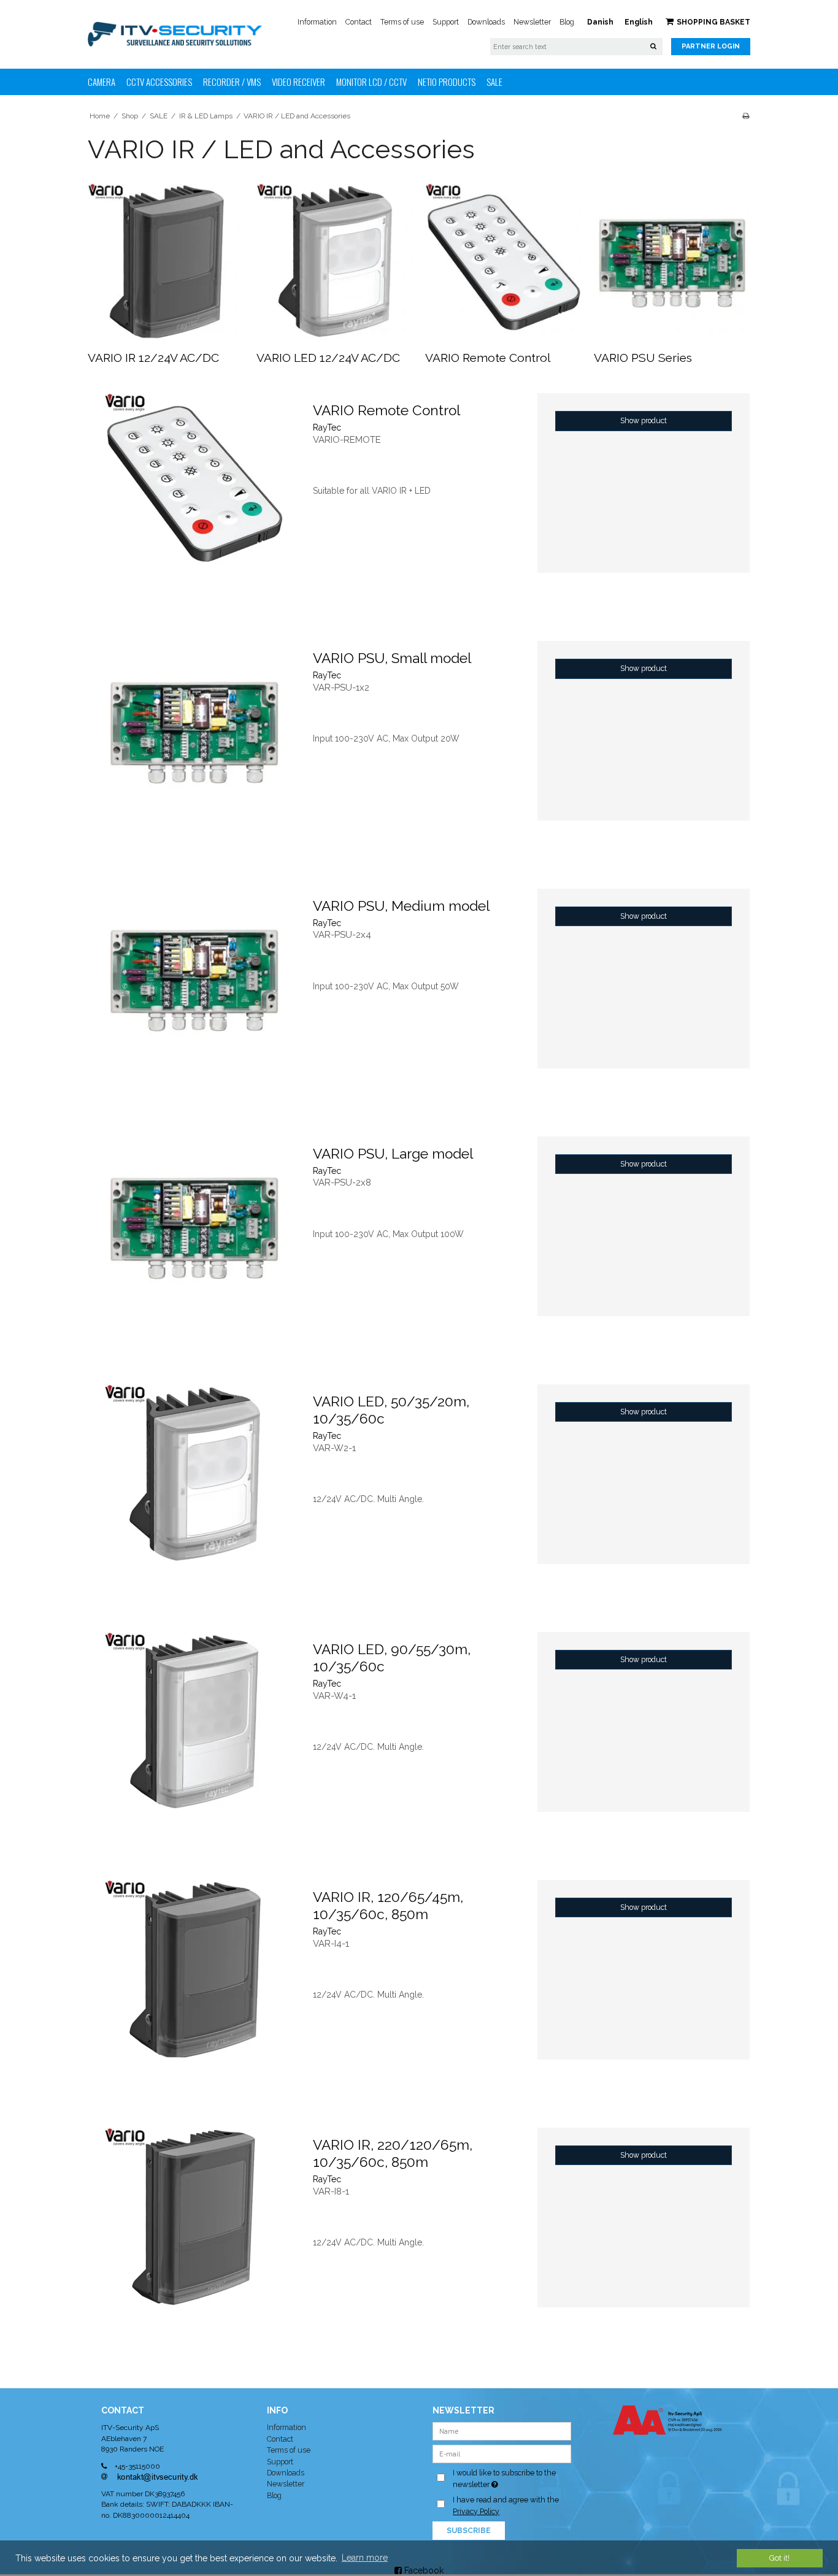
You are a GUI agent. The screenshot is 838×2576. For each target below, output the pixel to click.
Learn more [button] (365, 2558)
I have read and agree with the (506, 2505)
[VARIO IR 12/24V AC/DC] (166, 262)
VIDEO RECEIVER (298, 82)
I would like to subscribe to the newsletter (511, 2478)
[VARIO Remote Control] (503, 262)
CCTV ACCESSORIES (159, 82)
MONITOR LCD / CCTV (371, 82)
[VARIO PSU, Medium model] (194, 995)
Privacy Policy (476, 2511)
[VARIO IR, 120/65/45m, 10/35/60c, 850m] (194, 1986)
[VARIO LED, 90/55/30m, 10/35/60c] (194, 1738)
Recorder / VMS (232, 82)
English (639, 22)
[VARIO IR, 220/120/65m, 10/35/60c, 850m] (194, 2234)
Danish (600, 22)
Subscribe (469, 2531)
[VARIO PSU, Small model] (194, 747)
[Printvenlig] (746, 116)
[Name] (502, 2431)
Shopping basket (713, 22)
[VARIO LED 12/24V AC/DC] (335, 262)
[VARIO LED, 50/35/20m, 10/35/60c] (194, 1490)
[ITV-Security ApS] (175, 34)
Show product (644, 420)
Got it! (779, 2558)
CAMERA (102, 82)
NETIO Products (447, 82)
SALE (494, 82)
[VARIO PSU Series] (672, 262)
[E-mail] (502, 2453)
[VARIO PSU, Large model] (194, 1243)
